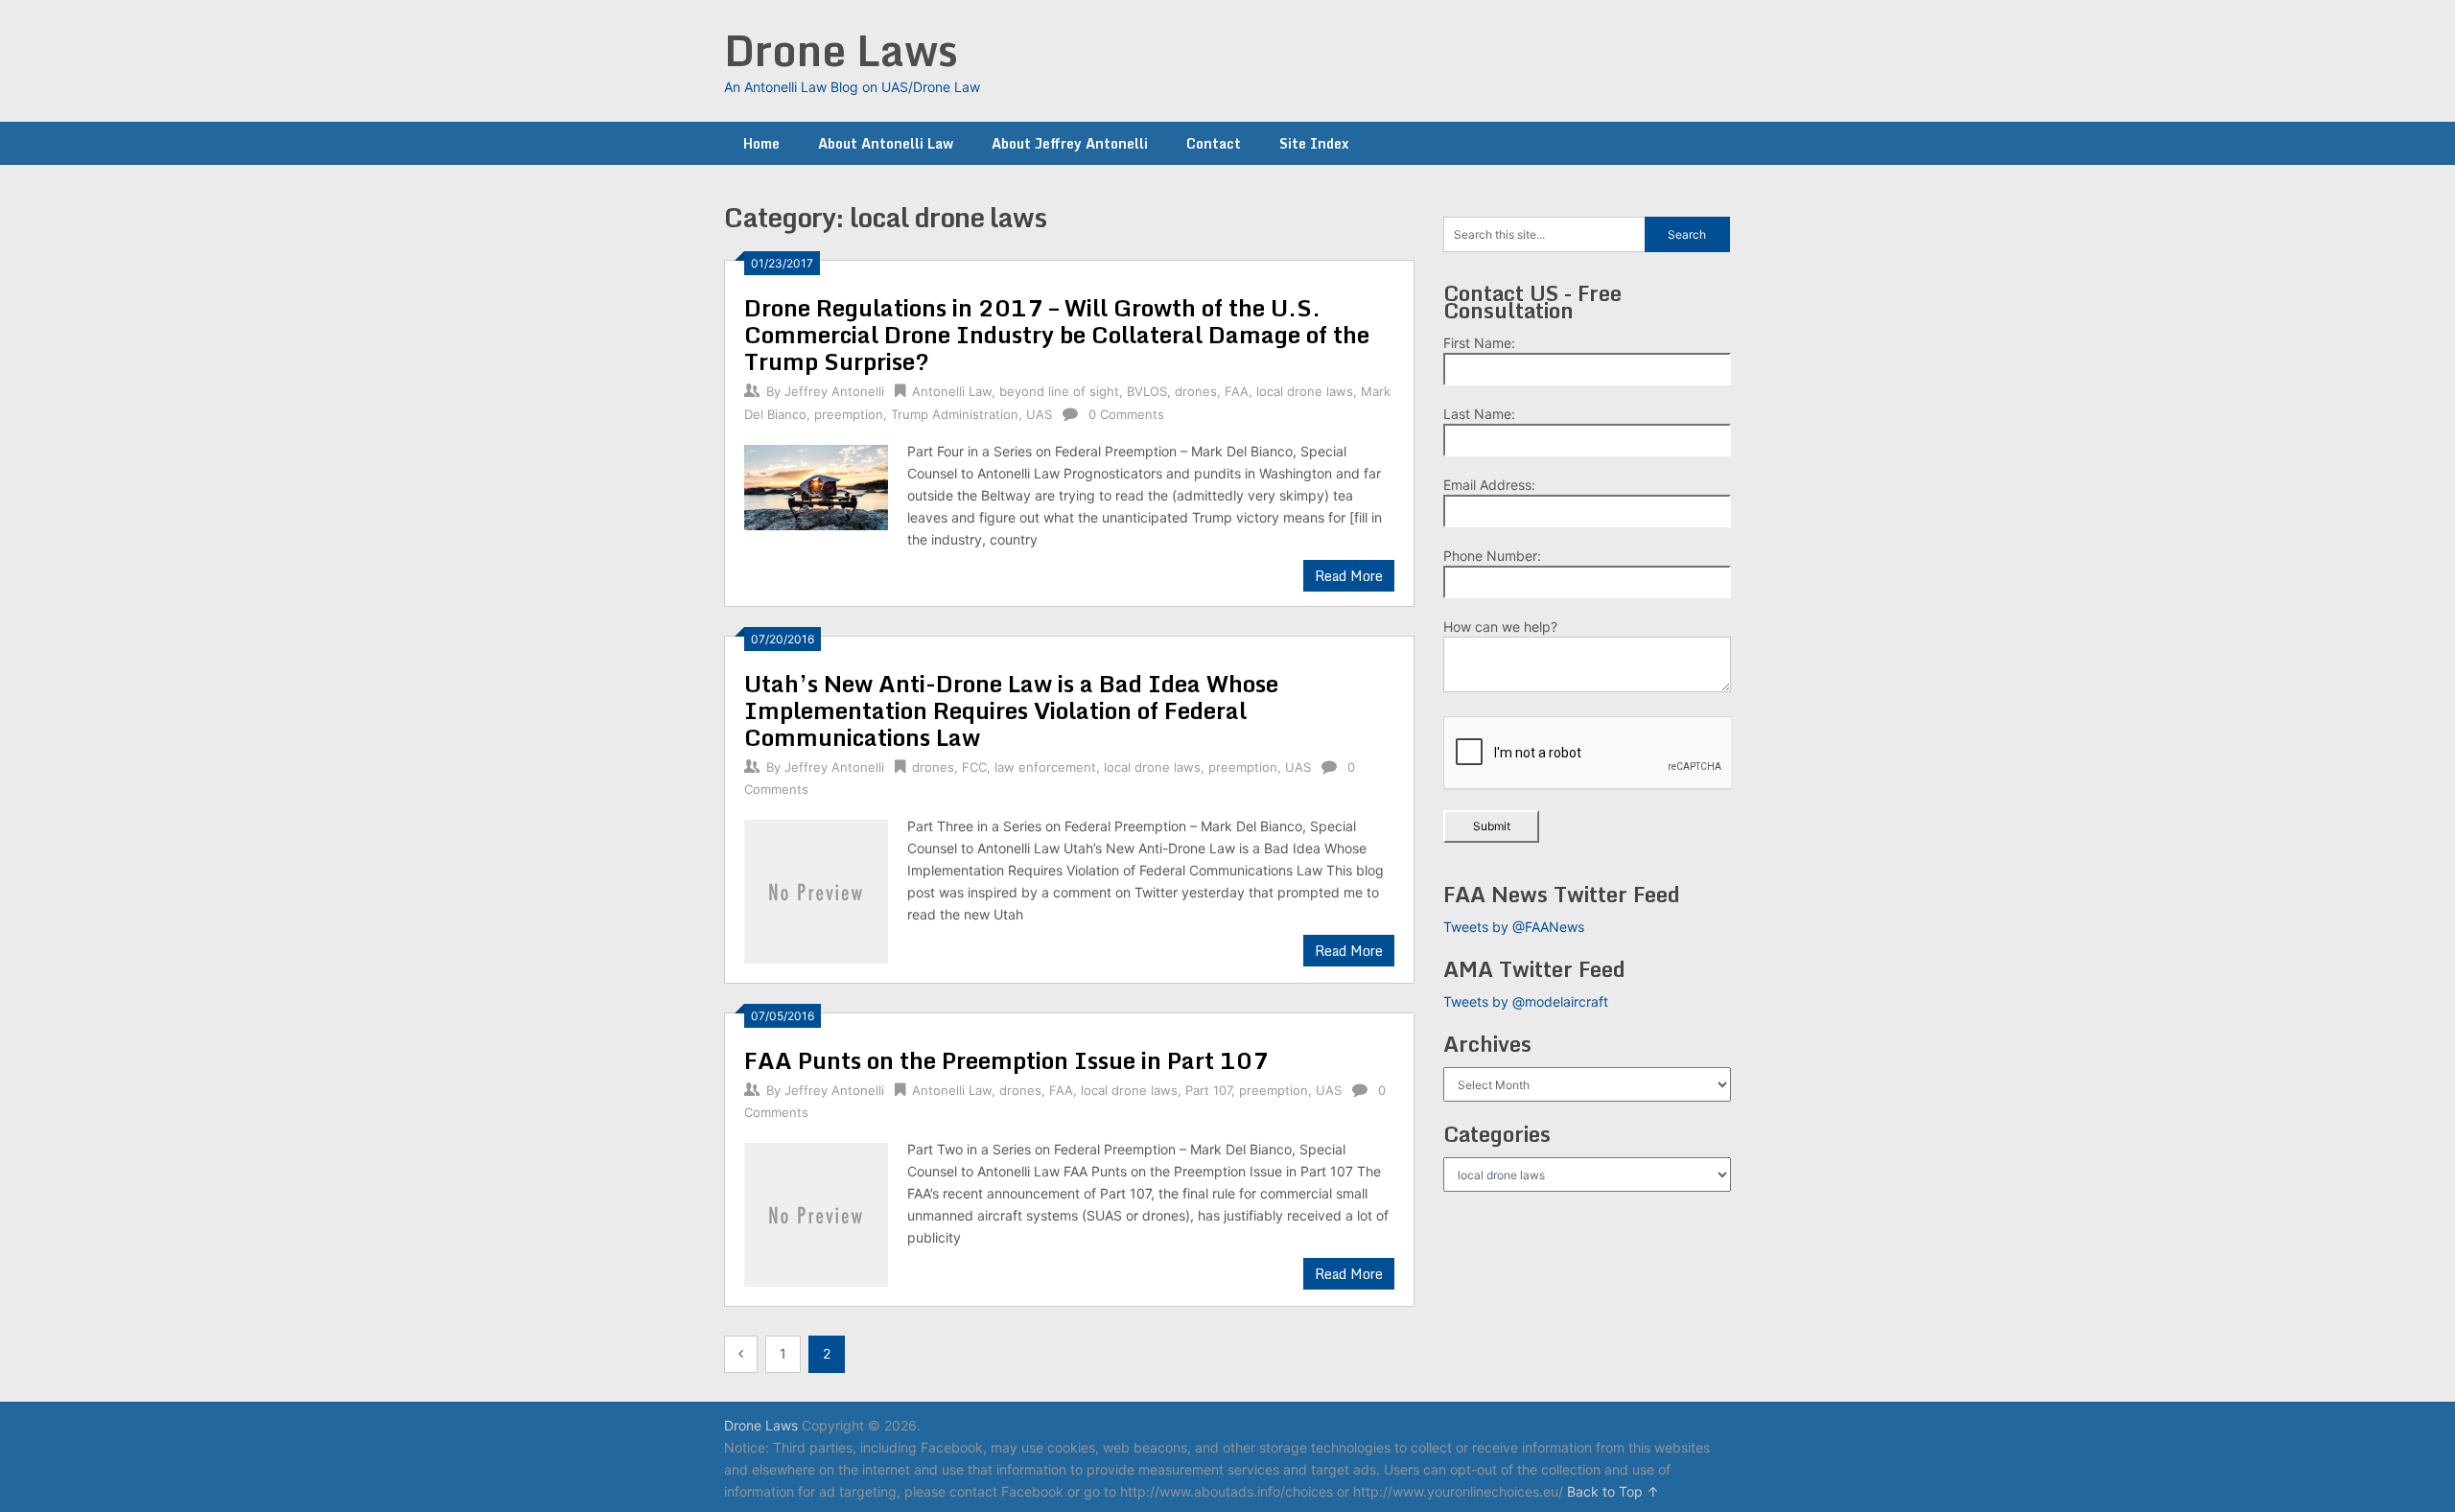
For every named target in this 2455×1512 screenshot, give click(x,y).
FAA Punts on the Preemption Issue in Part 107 (1006, 1060)
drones (1196, 391)
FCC (974, 767)
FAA (1237, 391)
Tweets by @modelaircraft (1526, 1001)
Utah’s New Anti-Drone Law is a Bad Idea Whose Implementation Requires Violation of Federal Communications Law (1011, 710)
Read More (1349, 576)
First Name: (1479, 343)
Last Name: (1479, 414)
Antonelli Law (952, 391)
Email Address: (1489, 485)
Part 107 (1208, 1090)
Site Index (1314, 143)
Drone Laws (841, 50)
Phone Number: (1492, 556)
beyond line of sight (1059, 391)
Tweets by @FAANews (1514, 927)
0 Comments (1126, 414)
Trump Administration (955, 414)
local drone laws (1305, 391)
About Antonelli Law (886, 143)
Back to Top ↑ (1613, 1491)
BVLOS (1147, 391)
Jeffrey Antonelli (834, 391)
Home (761, 143)
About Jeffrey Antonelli (1070, 143)
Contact (1214, 143)
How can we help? (1500, 627)
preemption (849, 414)
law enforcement (1045, 767)
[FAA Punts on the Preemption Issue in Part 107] (816, 1212)
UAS (1039, 414)
